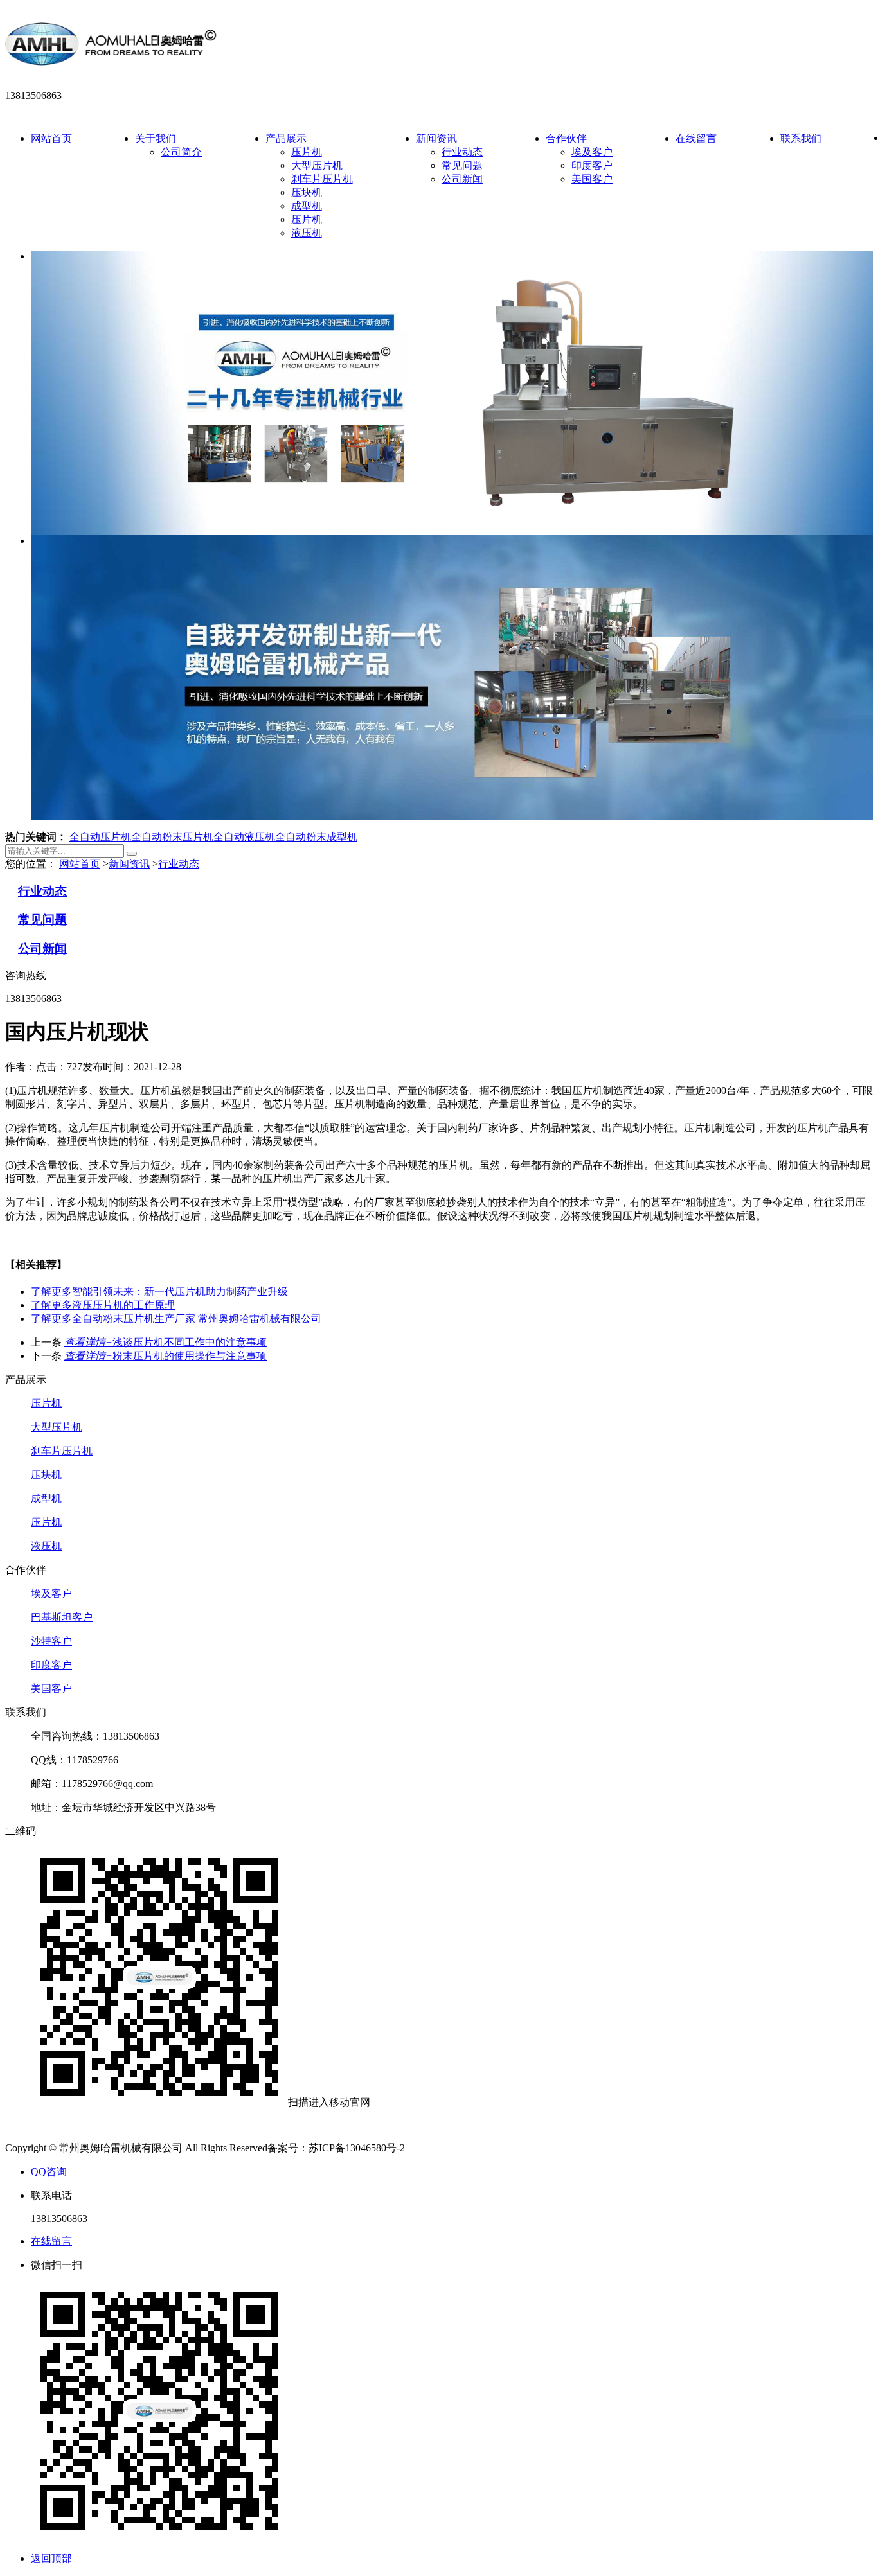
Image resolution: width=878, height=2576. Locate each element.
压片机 (307, 152)
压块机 (307, 192)
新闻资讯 (436, 138)
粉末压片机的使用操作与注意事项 (166, 1356)
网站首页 (51, 138)
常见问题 (462, 165)
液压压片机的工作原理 (103, 1305)
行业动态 (462, 152)
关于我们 (156, 138)
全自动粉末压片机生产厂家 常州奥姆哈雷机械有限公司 (176, 1319)
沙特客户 (51, 1641)
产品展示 (286, 138)
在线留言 (696, 138)
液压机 (307, 233)
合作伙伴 (566, 138)
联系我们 (801, 138)
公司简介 (181, 152)
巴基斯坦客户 (62, 1617)
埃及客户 (592, 152)
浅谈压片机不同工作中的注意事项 (166, 1342)
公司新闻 (462, 179)
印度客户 (592, 165)
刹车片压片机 (322, 179)
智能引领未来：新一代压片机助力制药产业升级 (159, 1292)
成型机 (307, 206)
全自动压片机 (100, 837)
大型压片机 (317, 165)
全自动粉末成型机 (316, 837)
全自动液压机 (244, 837)
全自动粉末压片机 (172, 837)
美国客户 (592, 179)
